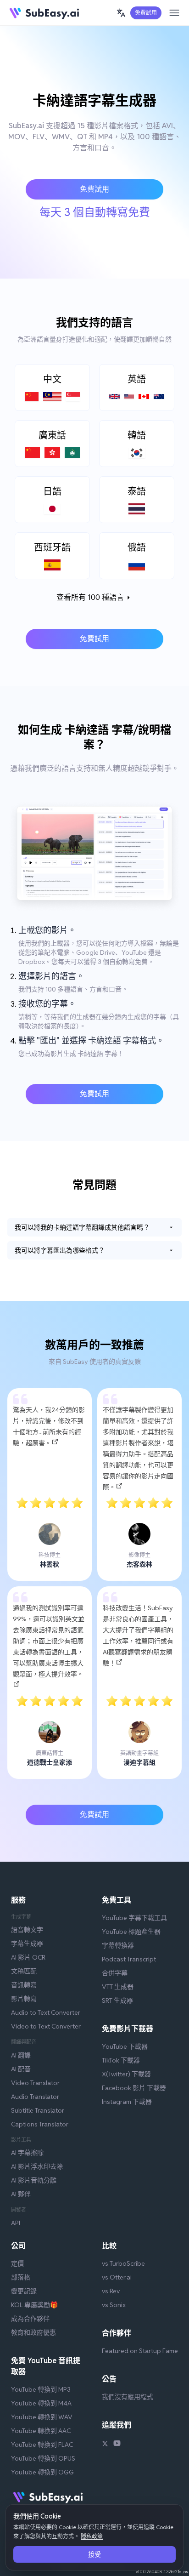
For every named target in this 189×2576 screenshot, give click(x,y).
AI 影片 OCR (28, 1957)
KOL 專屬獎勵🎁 (34, 2305)
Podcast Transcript (129, 1959)
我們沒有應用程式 (128, 2397)
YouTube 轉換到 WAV (42, 2417)
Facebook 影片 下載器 (134, 2088)
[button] (121, 13)
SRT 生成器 (117, 2000)
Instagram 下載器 (127, 2102)
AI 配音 (21, 2069)
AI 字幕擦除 (27, 2153)
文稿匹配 (24, 1971)
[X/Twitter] (105, 2445)
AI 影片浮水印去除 (37, 2166)
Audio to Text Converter (46, 2012)
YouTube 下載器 (125, 2046)
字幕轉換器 (118, 1945)
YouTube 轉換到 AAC (41, 2431)
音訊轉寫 (24, 1985)
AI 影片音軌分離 (34, 2180)
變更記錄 (24, 2291)
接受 (94, 2554)
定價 (17, 2263)
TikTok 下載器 (121, 2060)
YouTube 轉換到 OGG (42, 2472)
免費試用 (146, 13)
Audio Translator (35, 2097)
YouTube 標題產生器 (131, 1932)
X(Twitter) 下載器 (126, 2074)
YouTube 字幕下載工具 (134, 1918)
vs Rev (111, 2291)
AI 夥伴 (21, 2194)
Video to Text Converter (46, 2026)
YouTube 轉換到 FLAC (42, 2445)
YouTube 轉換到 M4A (41, 2403)
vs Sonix (114, 2305)
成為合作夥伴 (30, 2319)
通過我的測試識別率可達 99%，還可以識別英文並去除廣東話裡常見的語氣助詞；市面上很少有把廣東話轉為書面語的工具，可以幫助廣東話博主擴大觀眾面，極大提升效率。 (49, 1641)
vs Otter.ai (117, 2277)
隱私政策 (92, 2536)
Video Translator (35, 2083)
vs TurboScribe (123, 2263)
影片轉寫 (24, 1999)
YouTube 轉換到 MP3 (41, 2389)
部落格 (21, 2277)
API (16, 2223)
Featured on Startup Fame (140, 2351)
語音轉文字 (27, 1930)
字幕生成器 (27, 1943)
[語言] (121, 13)
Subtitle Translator (38, 2110)
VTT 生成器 (118, 1987)
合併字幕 (115, 1973)
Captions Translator (40, 2124)
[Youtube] (117, 2445)
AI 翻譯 (21, 2055)
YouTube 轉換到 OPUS (43, 2458)
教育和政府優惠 (33, 2332)
